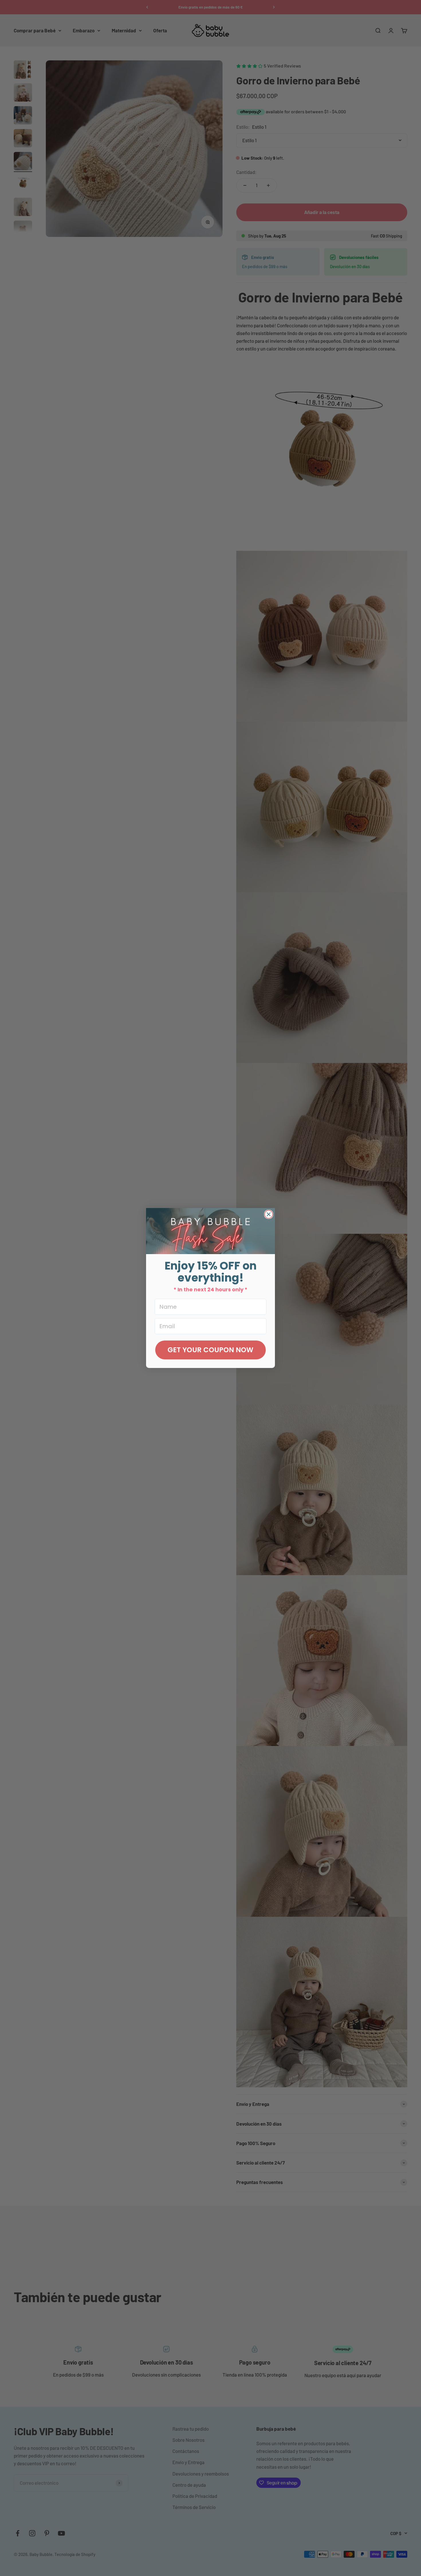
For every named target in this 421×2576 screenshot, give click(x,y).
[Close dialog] (269, 1214)
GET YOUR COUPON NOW (210, 1350)
